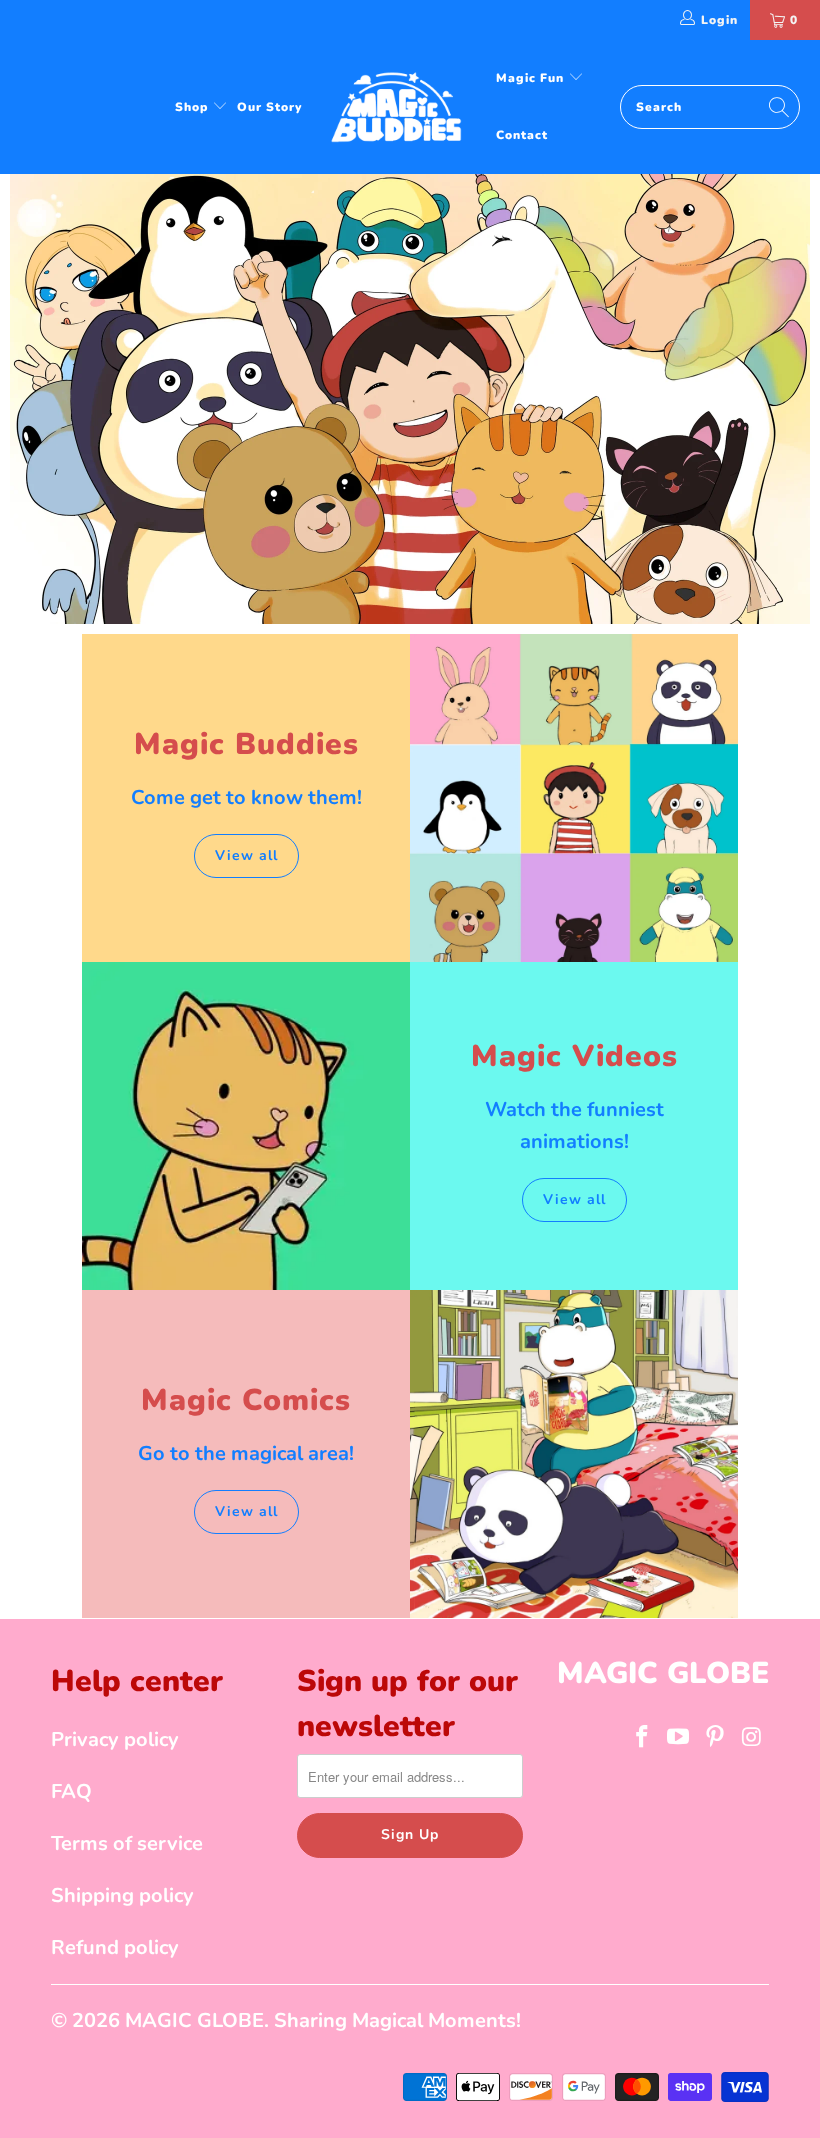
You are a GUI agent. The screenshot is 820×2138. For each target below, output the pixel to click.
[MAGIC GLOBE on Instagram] (752, 1738)
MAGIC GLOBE (194, 2020)
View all (246, 855)
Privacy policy (115, 1739)
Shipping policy (122, 1895)
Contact (522, 135)
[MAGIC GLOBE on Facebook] (642, 1738)
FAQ (71, 1791)
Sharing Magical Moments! (397, 2020)
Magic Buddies (246, 744)
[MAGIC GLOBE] (399, 107)
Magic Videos (574, 1056)
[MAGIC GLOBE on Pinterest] (716, 1738)
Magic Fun (532, 78)
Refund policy (115, 1947)
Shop (193, 107)
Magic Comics (246, 1400)
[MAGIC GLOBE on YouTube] (679, 1738)
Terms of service (127, 1843)
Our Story (269, 107)
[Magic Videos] (246, 1126)
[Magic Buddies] (574, 798)
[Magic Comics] (574, 1454)
